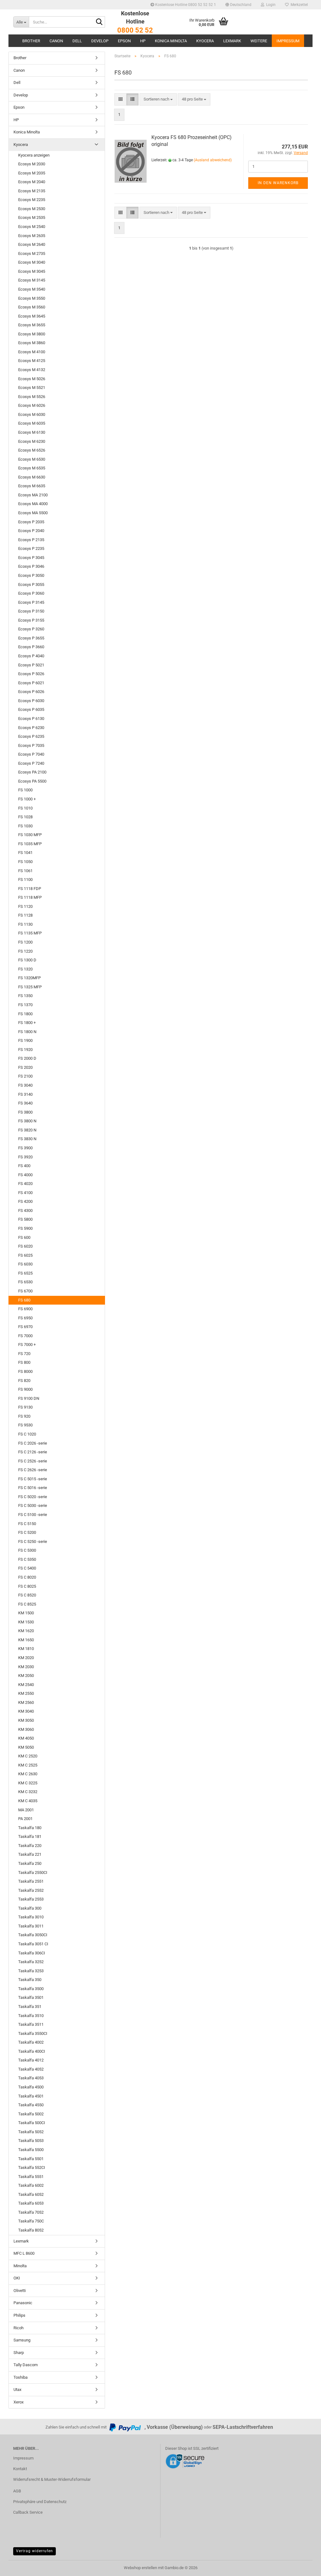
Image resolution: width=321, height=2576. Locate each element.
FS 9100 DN (29, 1398)
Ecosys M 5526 (32, 397)
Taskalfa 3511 (31, 2024)
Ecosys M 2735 (32, 253)
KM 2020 (26, 1658)
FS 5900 (25, 1228)
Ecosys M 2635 (32, 236)
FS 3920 (25, 1157)
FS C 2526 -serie (33, 1461)
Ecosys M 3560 (32, 307)
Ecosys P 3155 (31, 620)
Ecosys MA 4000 (33, 504)
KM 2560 (26, 1702)
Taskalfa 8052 (31, 2230)
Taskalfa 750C (31, 2221)
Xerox (18, 2402)
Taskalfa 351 (30, 2007)
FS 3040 (25, 1085)
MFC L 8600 (24, 2253)
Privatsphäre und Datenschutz (40, 2502)
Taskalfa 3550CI (33, 2033)
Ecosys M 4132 (32, 370)
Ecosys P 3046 (31, 566)
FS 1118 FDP (30, 889)
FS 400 (24, 1166)
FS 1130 (25, 924)
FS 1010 (25, 808)
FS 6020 (25, 1246)
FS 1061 (25, 871)
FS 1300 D (27, 960)
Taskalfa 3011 (31, 1926)
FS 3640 (25, 1103)
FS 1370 (25, 1005)
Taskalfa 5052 (31, 2132)
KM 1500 (26, 1613)
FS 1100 (25, 879)
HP (143, 41)
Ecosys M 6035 (32, 423)
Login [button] (270, 5)
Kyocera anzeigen (34, 155)
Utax (17, 2390)
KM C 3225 (28, 1783)
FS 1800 (25, 1014)
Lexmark (232, 41)
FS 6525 (25, 1273)
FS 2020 (25, 1067)
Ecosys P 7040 (31, 754)
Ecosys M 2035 (32, 173)
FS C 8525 (27, 1604)
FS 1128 (25, 915)
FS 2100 (25, 1076)
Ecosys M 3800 (32, 334)
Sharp (19, 2353)
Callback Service (28, 2512)
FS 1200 (25, 942)
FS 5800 (25, 1219)
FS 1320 (25, 969)
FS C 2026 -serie (33, 1443)
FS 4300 (25, 1210)
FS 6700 (25, 1291)
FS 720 (24, 1354)
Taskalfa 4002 (31, 2042)
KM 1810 (26, 1649)
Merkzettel (298, 5)
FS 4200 (25, 1201)
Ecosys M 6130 (32, 432)
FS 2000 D (27, 1058)
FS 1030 (25, 826)
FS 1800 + (27, 1023)
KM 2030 (26, 1667)
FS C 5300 (27, 1550)
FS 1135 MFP (30, 933)
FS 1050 (25, 862)
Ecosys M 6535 (32, 468)
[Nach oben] (304, 2567)
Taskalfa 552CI (32, 2167)
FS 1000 (25, 790)
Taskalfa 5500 (31, 2150)
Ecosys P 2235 (31, 548)
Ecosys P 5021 (31, 665)
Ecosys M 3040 (32, 262)
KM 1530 (26, 1622)
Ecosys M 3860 (32, 343)
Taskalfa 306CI (32, 1953)
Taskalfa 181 (30, 1836)
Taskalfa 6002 (31, 2185)
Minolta (20, 2266)
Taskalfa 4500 (31, 2087)
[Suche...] (99, 22)
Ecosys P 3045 (31, 558)
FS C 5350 (27, 1559)
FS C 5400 (27, 1568)
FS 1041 (25, 853)
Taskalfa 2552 (31, 1890)
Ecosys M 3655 (32, 325)
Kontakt (20, 2469)
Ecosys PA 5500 (32, 781)
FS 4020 (25, 1184)
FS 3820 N (27, 1130)
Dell (77, 41)
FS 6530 (25, 1282)
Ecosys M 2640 (32, 244)
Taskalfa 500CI (32, 2123)
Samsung (22, 2340)
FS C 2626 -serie (33, 1470)
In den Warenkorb (278, 183)
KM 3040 (26, 1711)
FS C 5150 (27, 1524)
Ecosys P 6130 (31, 719)
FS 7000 (25, 1336)
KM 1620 (26, 1631)
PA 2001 (25, 1819)
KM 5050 (26, 1747)
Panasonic (23, 2303)
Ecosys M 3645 (32, 316)
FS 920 (24, 1416)
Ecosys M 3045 (32, 271)
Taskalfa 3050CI (33, 1935)
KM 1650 (26, 1640)
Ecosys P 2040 (31, 531)
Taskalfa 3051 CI (33, 1944)
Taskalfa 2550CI (33, 1873)
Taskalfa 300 (30, 1908)
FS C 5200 (27, 1532)
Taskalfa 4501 (31, 2096)
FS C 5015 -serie (33, 1479)
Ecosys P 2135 (31, 540)
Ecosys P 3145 (31, 602)
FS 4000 (25, 1175)
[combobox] (158, 99)
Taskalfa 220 (30, 1846)
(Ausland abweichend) (213, 160)
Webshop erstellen (140, 2568)
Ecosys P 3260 (31, 629)
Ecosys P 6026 (31, 692)
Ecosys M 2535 (32, 217)
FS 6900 (25, 1309)
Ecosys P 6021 (31, 683)
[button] (238, 5)
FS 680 (24, 1300)
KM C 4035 (28, 1801)
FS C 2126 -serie (33, 1452)
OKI (17, 2278)
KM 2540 (26, 1685)
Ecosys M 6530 (32, 459)
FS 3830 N (27, 1139)
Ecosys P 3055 (31, 585)
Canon (56, 41)
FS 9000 (25, 1389)
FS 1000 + (27, 799)
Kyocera (205, 41)
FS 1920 (25, 1050)
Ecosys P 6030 (31, 701)
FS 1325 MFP (30, 987)
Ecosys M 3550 (32, 298)
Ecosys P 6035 (31, 709)
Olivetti (20, 2291)
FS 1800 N (27, 1032)
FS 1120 (25, 906)
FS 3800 (25, 1112)
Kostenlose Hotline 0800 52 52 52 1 (185, 5)
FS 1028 (25, 817)
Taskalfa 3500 (31, 1989)
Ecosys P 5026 (31, 674)
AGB (17, 2491)
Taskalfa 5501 (31, 2159)
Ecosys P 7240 (31, 763)
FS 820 (24, 1381)
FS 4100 (25, 1193)
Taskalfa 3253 (31, 1971)
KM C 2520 (28, 1756)
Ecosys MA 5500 (33, 513)
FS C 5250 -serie (33, 1541)
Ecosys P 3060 (31, 593)
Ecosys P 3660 (31, 647)
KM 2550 (26, 1693)
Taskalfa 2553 (31, 1899)
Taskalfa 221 (30, 1854)
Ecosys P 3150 (31, 611)
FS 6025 (25, 1255)
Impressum (288, 41)
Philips (19, 2315)
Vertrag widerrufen (34, 2551)
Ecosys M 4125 (32, 361)
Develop (100, 41)
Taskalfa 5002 (31, 2114)
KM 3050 (26, 1720)
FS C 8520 (27, 1595)
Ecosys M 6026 (32, 405)
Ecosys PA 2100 (32, 772)
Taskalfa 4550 (31, 2105)
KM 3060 (26, 1729)
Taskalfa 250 (30, 1863)
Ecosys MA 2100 (33, 495)
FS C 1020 (27, 1434)
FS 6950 (25, 1318)
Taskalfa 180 (30, 1828)
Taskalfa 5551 (31, 2177)
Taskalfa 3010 (31, 1917)
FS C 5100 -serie (33, 1515)
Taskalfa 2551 (31, 1881)
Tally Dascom (26, 2365)
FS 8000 (25, 1371)
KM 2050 (26, 1676)
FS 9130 (25, 1407)
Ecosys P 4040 (31, 656)
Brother (31, 41)
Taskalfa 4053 (31, 2078)
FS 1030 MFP (30, 835)
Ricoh (18, 2328)
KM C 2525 (28, 1765)
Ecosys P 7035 (31, 745)
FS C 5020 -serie (33, 1497)
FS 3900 (25, 1148)
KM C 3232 (28, 1792)
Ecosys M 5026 (32, 379)
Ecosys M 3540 (32, 289)
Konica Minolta (171, 41)
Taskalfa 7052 (31, 2212)
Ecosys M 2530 (32, 209)
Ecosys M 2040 (32, 182)
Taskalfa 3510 (31, 2016)
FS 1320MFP (29, 978)
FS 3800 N (27, 1121)
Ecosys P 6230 (31, 728)
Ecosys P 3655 (31, 638)
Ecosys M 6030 (32, 414)
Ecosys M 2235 (32, 200)
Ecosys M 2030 (32, 164)
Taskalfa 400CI (32, 2051)
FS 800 (24, 1362)
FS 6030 (25, 1264)
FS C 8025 (27, 1586)
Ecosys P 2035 (31, 522)
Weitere (259, 41)
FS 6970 (25, 1327)
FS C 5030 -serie (33, 1505)
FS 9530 (25, 1425)
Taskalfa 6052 (31, 2194)
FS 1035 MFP (30, 844)
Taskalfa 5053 (31, 2141)
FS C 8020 (27, 1577)
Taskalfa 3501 (31, 1997)
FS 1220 (25, 951)
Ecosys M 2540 (32, 227)
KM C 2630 (28, 1774)
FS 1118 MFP (30, 897)
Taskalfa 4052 (31, 2069)
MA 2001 (26, 1810)
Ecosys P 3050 (31, 575)
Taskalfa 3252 (31, 1962)
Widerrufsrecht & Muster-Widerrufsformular (52, 2479)
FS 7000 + (27, 1345)
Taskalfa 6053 (31, 2203)
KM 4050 (26, 1738)
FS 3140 (25, 1094)
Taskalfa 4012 (31, 2060)
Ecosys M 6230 (32, 441)
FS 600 (24, 1237)
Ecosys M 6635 (32, 486)
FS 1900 (25, 1040)
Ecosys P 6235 (31, 736)
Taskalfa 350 (30, 1980)
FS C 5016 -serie (33, 1488)
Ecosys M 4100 (32, 352)
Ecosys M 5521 (32, 388)
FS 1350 (25, 996)
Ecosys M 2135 (32, 191)
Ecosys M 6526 (32, 450)
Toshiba (21, 2377)
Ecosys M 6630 (32, 477)
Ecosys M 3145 (32, 280)
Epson (124, 41)
